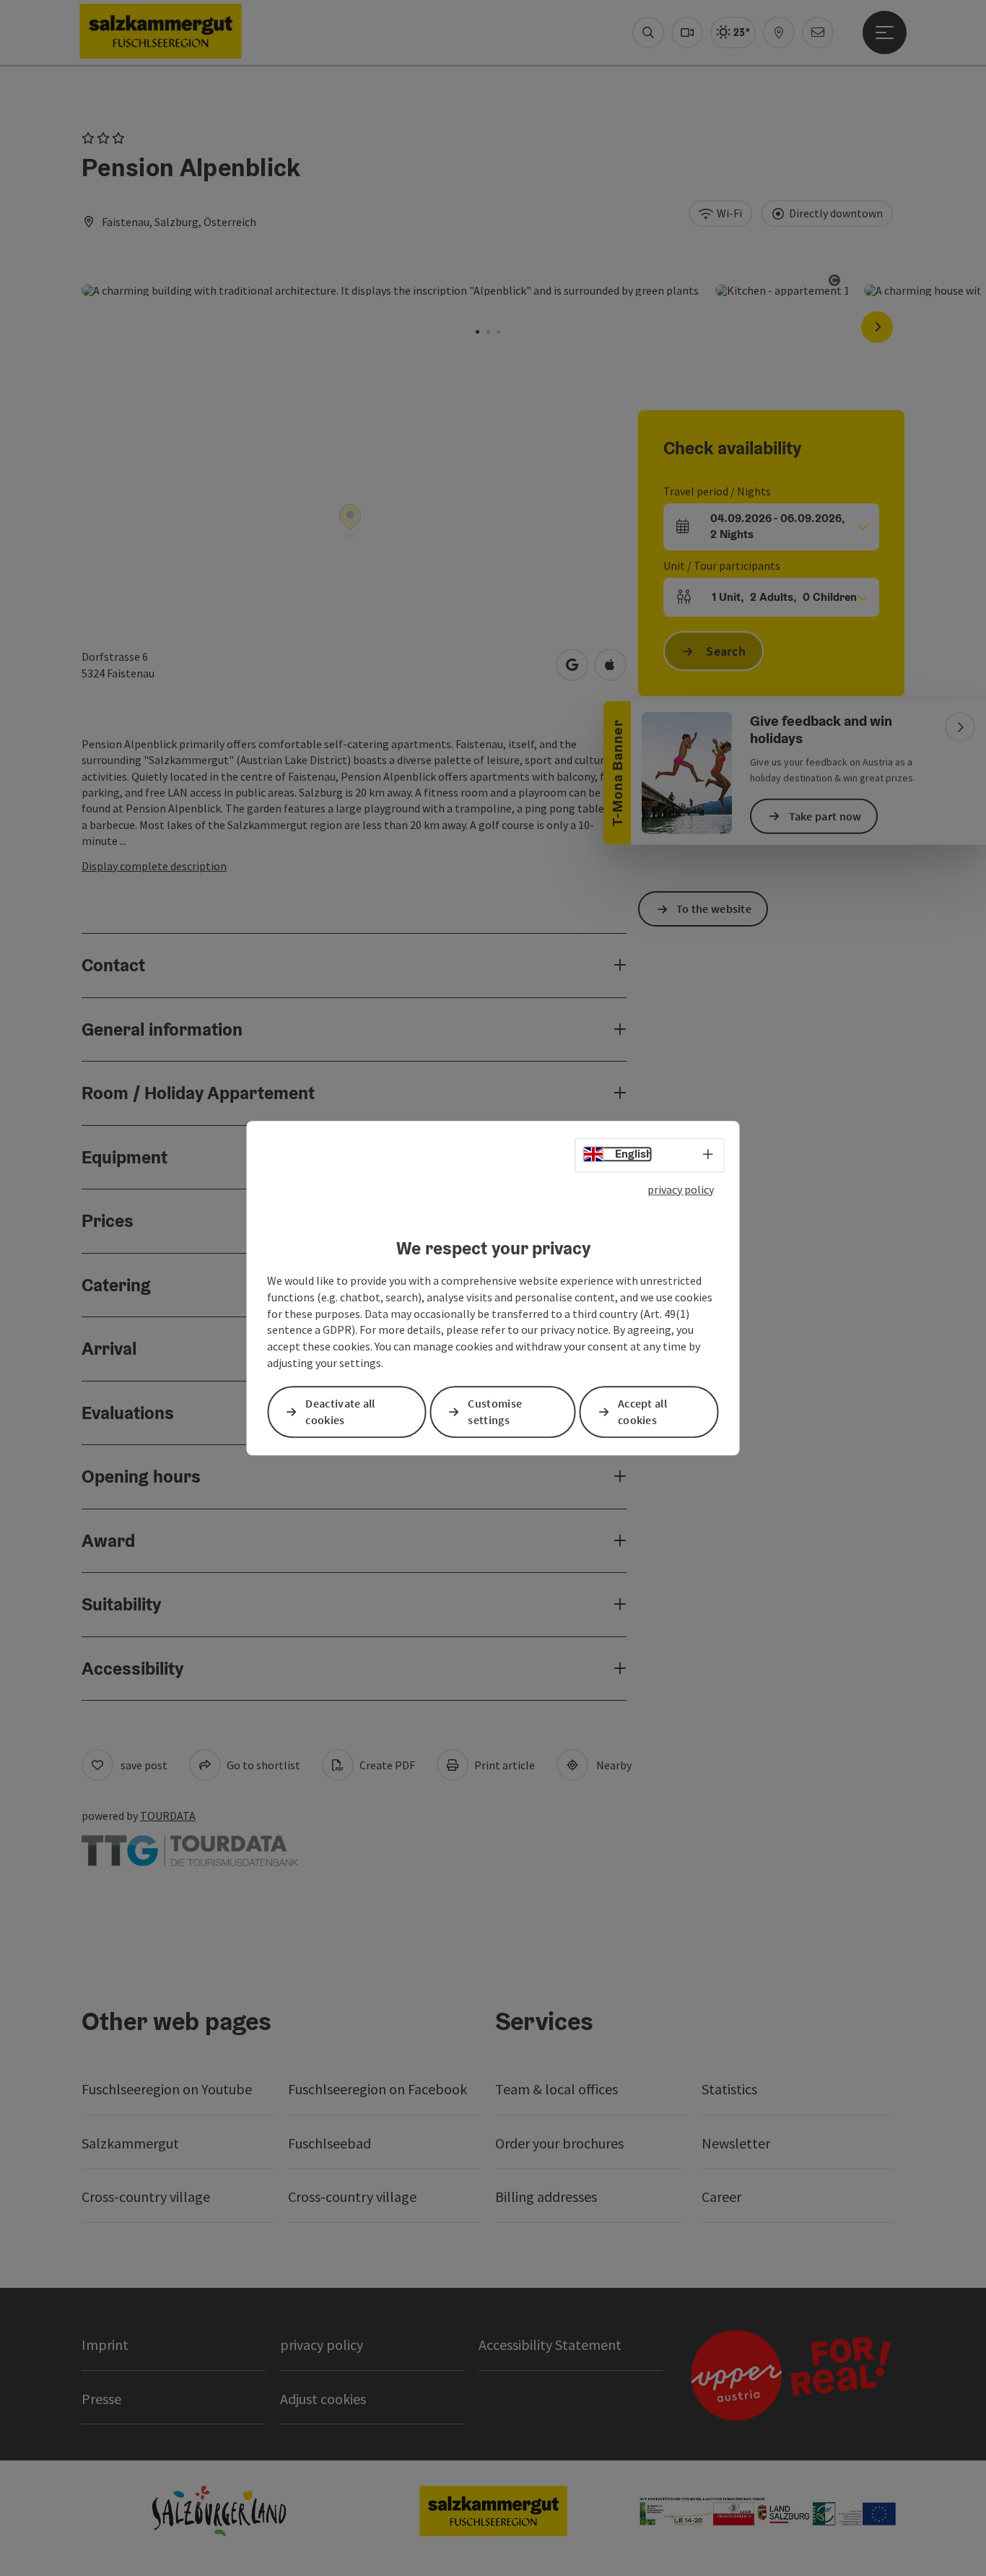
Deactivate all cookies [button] (340, 1411)
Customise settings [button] (495, 1411)
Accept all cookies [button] (642, 1411)
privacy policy (681, 1189)
